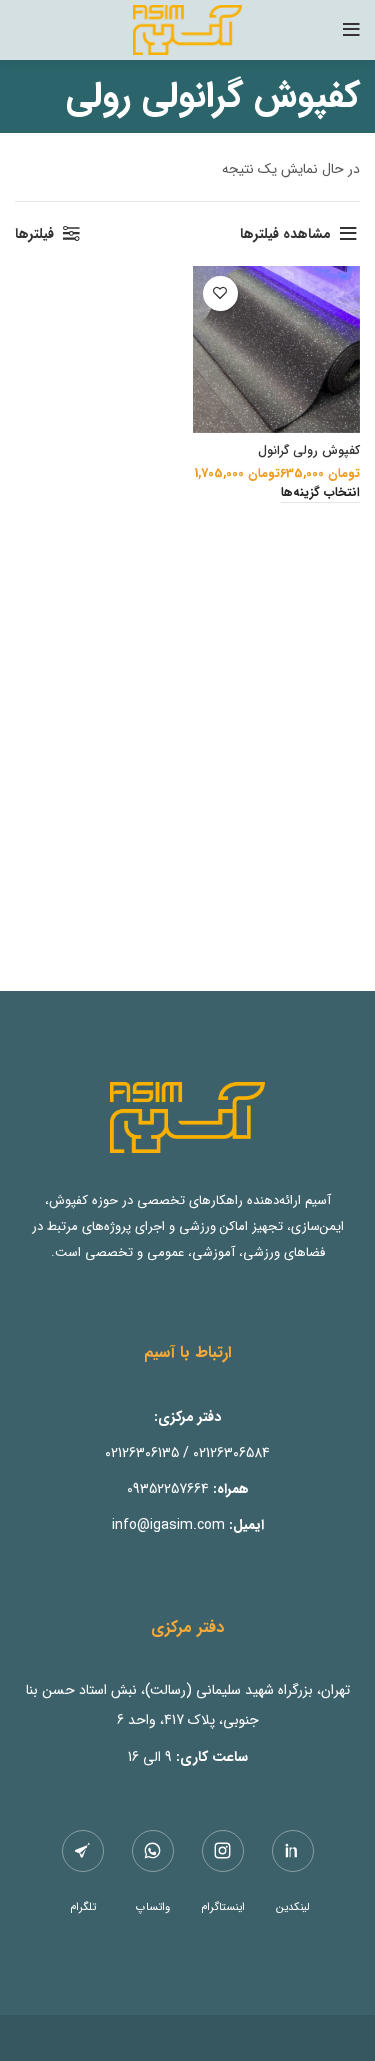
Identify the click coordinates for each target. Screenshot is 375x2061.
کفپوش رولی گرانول (309, 451)
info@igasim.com (168, 1525)
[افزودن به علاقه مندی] (220, 293)
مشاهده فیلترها (285, 234)
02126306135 (142, 1453)
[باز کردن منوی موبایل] (351, 30)
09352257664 (168, 1489)
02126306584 (231, 1453)
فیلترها (34, 234)
